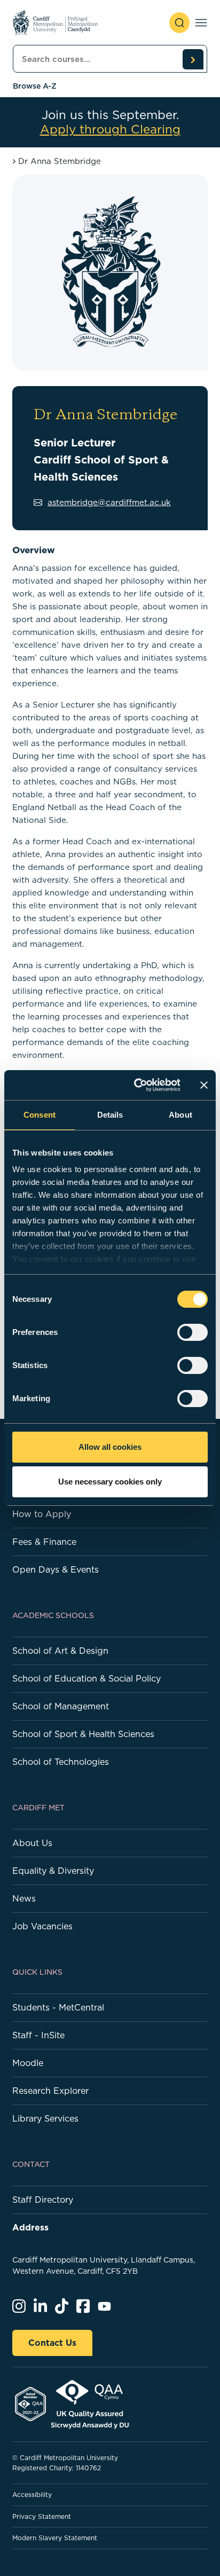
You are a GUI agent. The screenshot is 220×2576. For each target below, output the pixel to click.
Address (30, 2227)
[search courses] (193, 59)
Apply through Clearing (110, 129)
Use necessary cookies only (110, 1482)
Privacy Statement (42, 2516)
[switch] (192, 1332)
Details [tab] (110, 1115)
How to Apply (42, 1514)
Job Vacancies (42, 1926)
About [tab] (180, 1115)
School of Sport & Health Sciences (83, 1734)
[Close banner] (204, 1085)
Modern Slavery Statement (55, 2538)
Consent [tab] (40, 1115)
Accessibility (32, 2495)
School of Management (61, 1706)
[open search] (179, 23)
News (24, 1898)
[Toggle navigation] (201, 23)
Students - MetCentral (58, 2007)
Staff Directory (43, 2200)
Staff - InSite (38, 2035)
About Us (32, 1843)
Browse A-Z (35, 86)
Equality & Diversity (53, 1871)
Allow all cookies (110, 1447)
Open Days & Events (56, 1569)
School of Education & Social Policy (87, 1678)
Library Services (45, 2118)
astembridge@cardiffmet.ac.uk (109, 502)
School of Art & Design (60, 1651)
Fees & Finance (44, 1542)
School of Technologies (61, 1762)
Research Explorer (50, 2091)
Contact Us (52, 2343)
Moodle (28, 2063)
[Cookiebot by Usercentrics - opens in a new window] (136, 1085)
